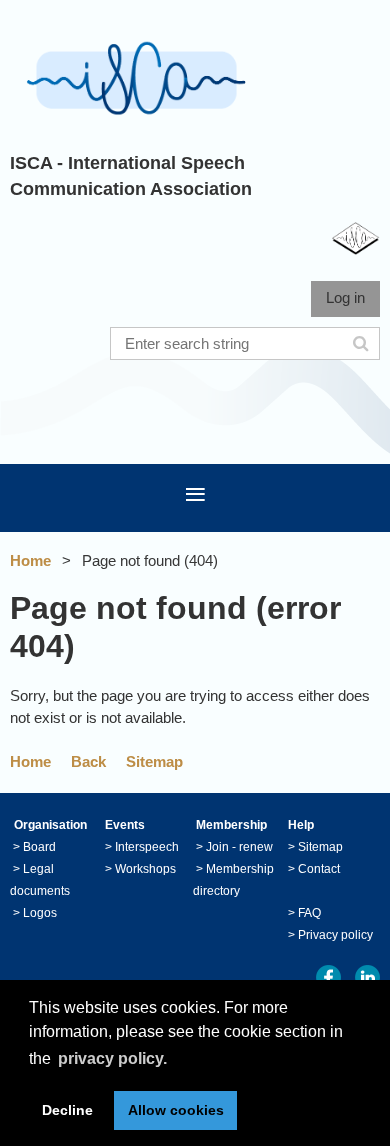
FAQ (309, 913)
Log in (345, 297)
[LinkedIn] (367, 977)
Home (30, 560)
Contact (319, 869)
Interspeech (147, 847)
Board (39, 847)
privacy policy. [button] (112, 1058)
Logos (40, 913)
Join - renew (239, 847)
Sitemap (154, 761)
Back (88, 761)
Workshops (145, 869)
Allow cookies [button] (176, 1110)
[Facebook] (328, 977)
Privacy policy (335, 935)
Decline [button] (67, 1110)
